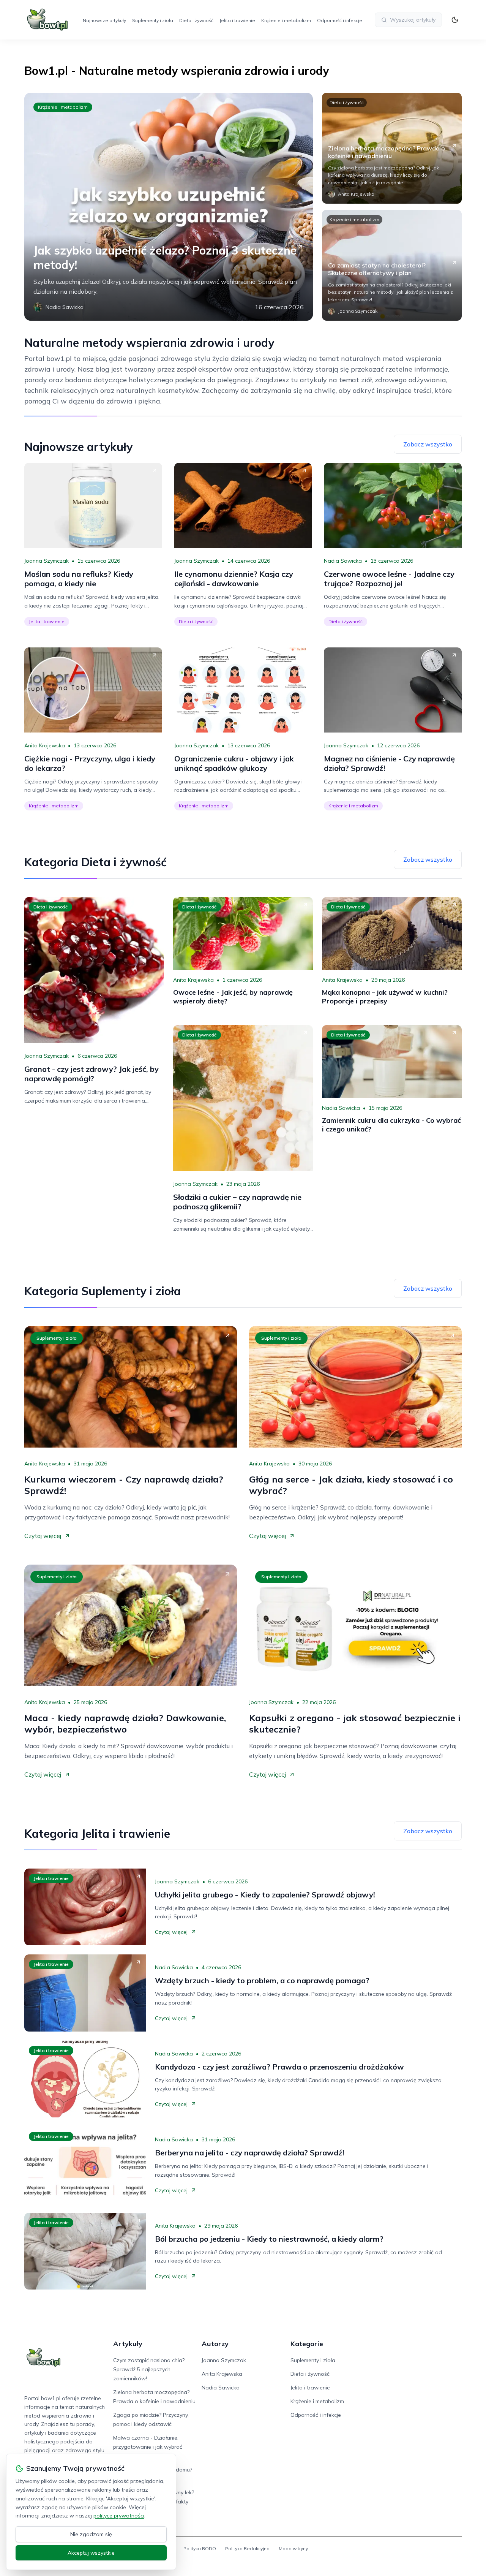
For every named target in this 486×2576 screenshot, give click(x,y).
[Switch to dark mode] (455, 20)
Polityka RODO (200, 2548)
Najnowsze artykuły (104, 20)
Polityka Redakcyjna (247, 2548)
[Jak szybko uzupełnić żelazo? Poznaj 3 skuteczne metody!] (169, 207)
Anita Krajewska (45, 745)
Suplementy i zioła (153, 20)
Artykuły (128, 2344)
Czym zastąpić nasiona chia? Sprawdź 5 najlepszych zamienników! (149, 2369)
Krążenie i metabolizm (286, 20)
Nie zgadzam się (91, 2534)
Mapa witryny (293, 2548)
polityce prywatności (119, 2516)
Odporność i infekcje (340, 20)
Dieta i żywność (196, 20)
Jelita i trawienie (237, 20)
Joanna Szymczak (47, 561)
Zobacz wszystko (428, 444)
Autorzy (215, 2344)
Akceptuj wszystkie (91, 2553)
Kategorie (307, 2344)
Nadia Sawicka (343, 561)
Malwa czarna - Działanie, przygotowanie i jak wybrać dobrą (148, 2447)
